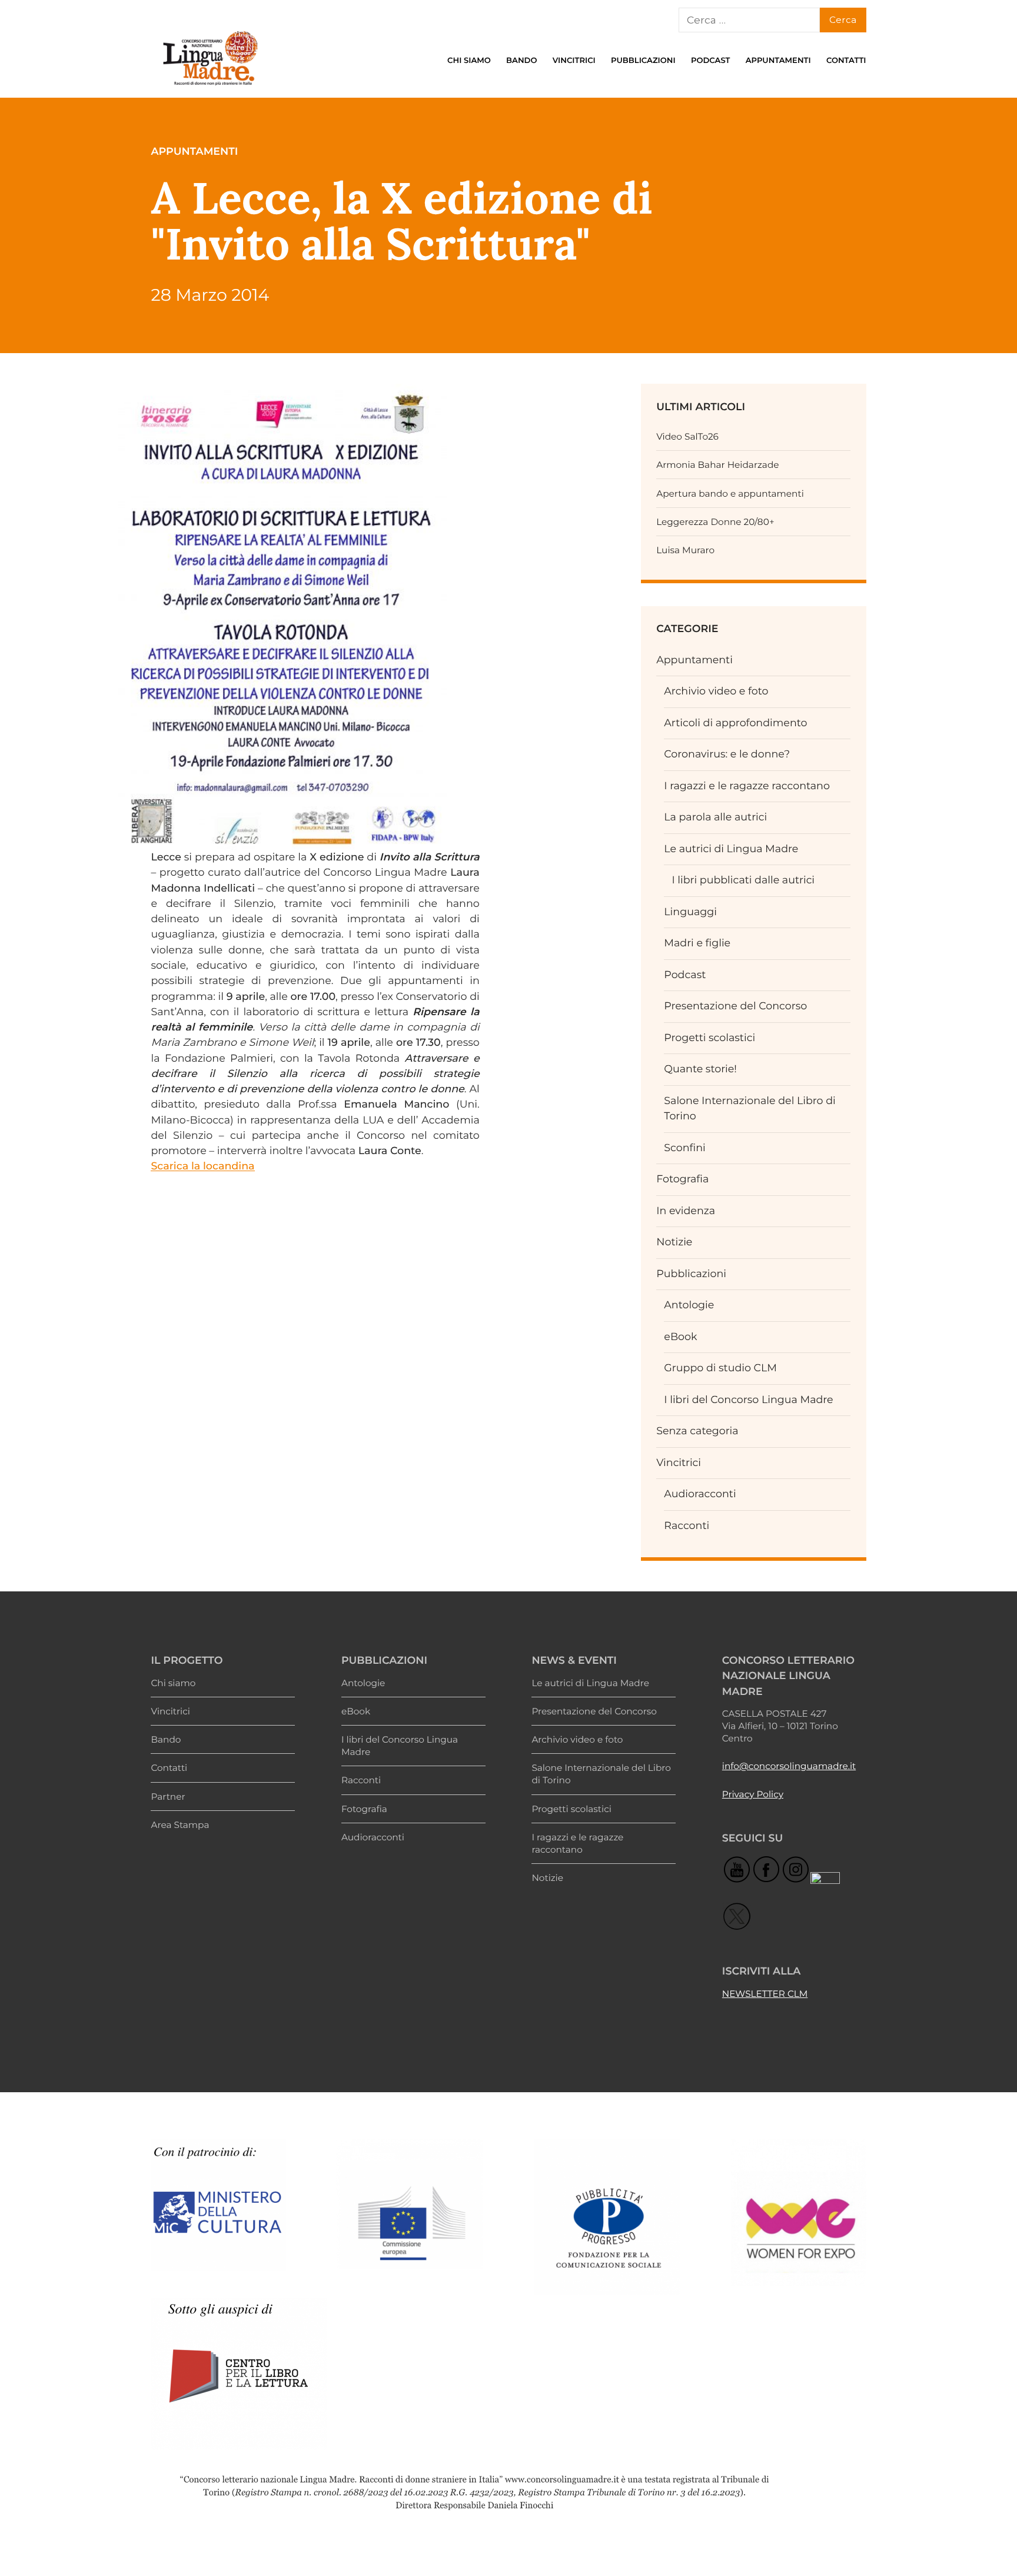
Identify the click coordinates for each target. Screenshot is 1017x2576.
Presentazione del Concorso (735, 1006)
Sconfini (684, 1148)
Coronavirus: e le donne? (727, 754)
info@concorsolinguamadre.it (789, 1766)
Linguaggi (690, 912)
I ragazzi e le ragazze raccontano (747, 786)
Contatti (846, 61)
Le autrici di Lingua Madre (731, 849)
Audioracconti (700, 1494)
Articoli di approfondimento (735, 723)
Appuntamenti (778, 61)
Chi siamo (469, 61)
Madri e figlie (697, 943)
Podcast (711, 61)
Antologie (689, 1305)
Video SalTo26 (687, 436)
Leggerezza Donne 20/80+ (715, 522)
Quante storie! (700, 1069)
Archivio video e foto (716, 691)
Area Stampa (180, 1825)
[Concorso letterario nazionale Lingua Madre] (210, 88)
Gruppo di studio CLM (720, 1368)
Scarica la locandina (202, 1166)
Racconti (687, 1526)
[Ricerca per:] (749, 20)
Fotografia (682, 1179)
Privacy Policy (753, 1794)
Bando (521, 61)
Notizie (674, 1242)
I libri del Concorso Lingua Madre (748, 1400)
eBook (680, 1337)
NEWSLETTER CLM (765, 1994)
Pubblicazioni (643, 61)
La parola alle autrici (715, 817)
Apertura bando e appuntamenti (730, 493)
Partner (168, 1796)
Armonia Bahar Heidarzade (717, 465)
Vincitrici (574, 61)
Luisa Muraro (685, 550)
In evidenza (686, 1211)
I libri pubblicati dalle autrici (743, 880)
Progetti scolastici (709, 1038)
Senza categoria (697, 1431)
